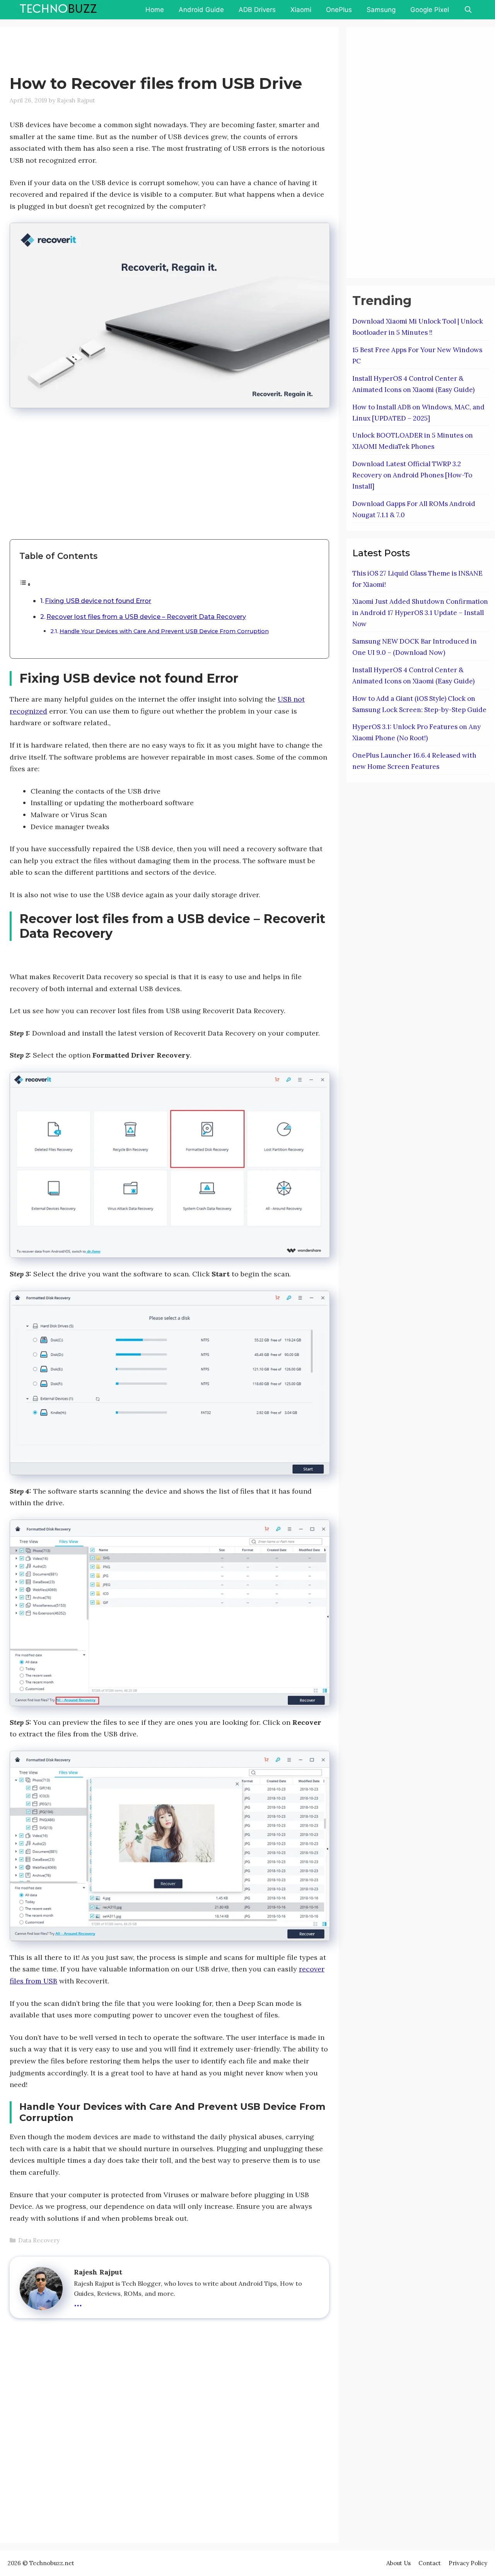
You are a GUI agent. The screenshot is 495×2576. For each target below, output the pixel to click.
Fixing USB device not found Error (98, 601)
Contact (430, 2563)
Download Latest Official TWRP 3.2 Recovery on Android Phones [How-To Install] (412, 475)
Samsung (381, 10)
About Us (399, 2563)
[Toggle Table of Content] (25, 584)
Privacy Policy (468, 2563)
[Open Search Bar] (468, 10)
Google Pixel (430, 10)
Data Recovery (39, 2240)
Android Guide (201, 10)
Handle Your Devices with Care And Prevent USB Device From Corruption (164, 631)
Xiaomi (301, 10)
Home (155, 10)
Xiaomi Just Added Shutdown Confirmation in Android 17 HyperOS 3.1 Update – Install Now (420, 613)
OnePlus (339, 10)
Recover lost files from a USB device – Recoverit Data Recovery (146, 617)
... (78, 2302)
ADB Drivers (257, 10)
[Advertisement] (150, 52)
